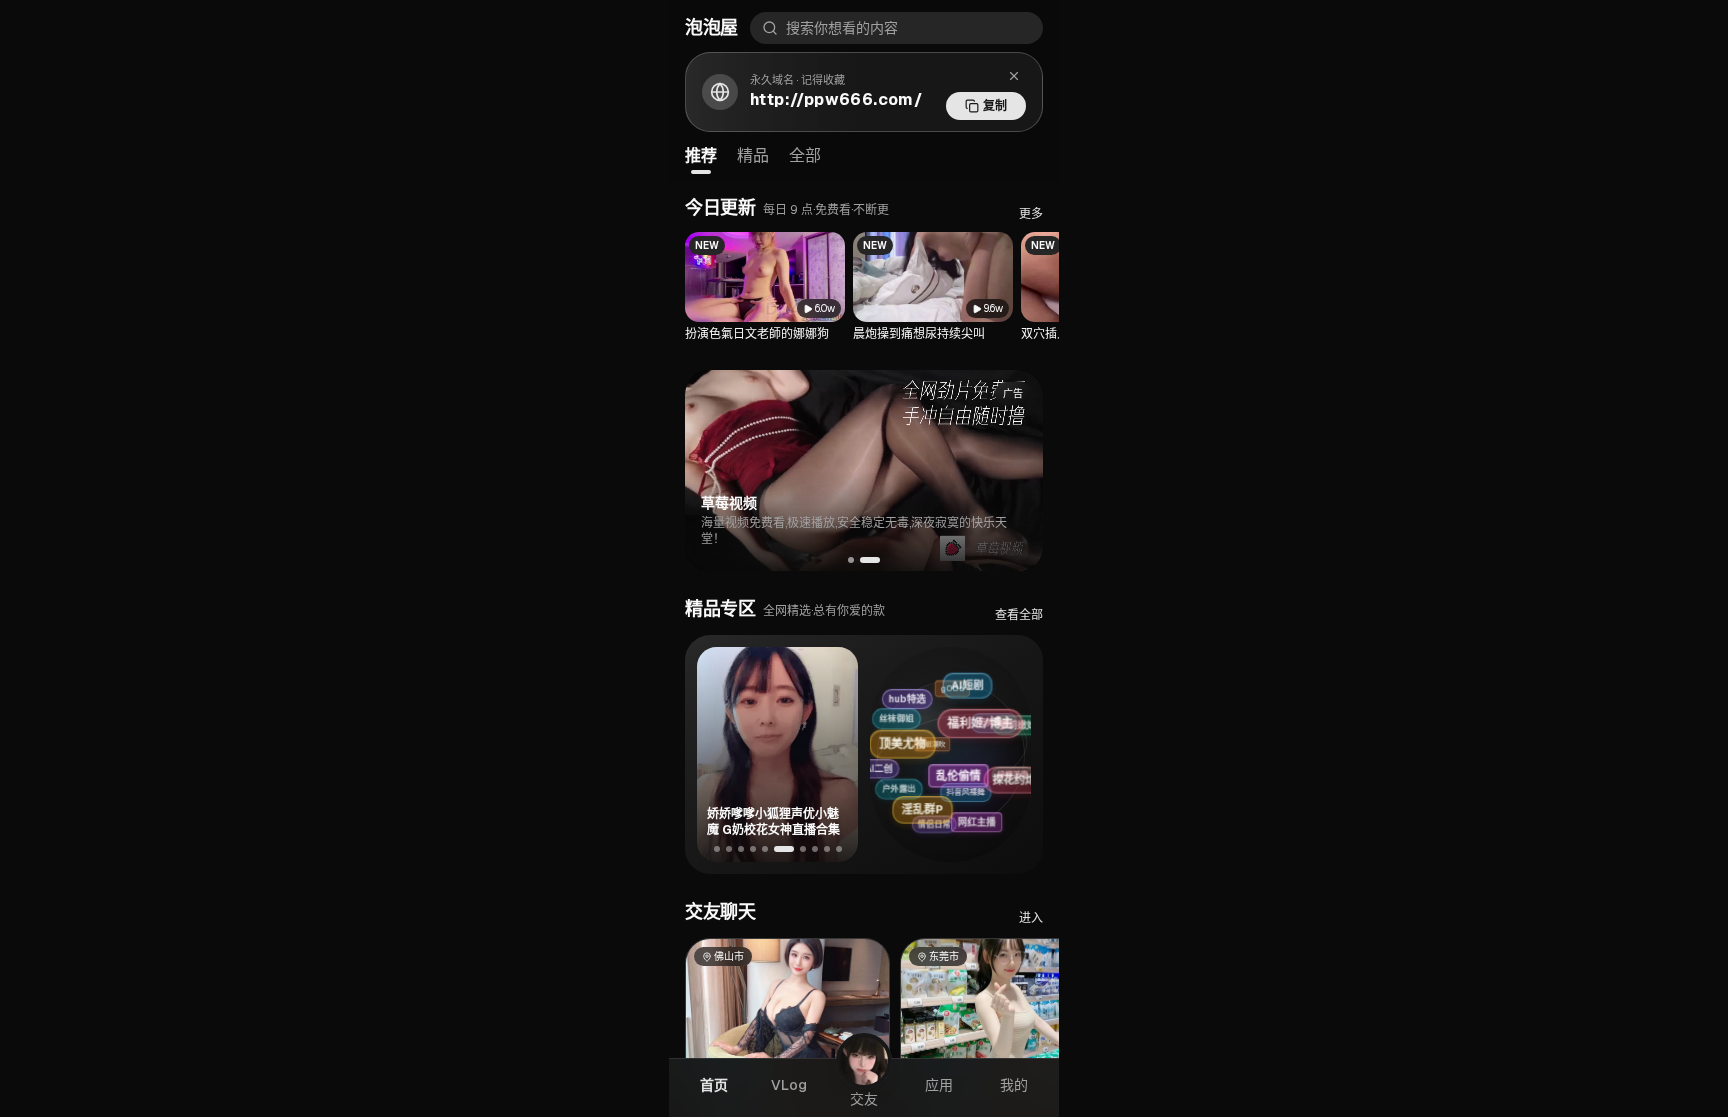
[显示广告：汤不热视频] (858, 560)
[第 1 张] (717, 849)
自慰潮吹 (908, 762)
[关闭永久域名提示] (1014, 76)
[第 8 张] (815, 849)
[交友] (864, 1061)
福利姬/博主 (991, 706)
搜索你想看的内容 (842, 28)
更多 (1031, 214)
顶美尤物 (921, 735)
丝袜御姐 (882, 733)
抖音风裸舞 (950, 803)
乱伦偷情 (984, 757)
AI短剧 (959, 681)
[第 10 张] (839, 849)
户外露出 (895, 802)
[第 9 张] (827, 849)
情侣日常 (941, 828)
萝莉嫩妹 (1010, 715)
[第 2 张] (729, 849)
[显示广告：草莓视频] (877, 560)
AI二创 (889, 773)
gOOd (929, 698)
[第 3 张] (741, 849)
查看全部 (1019, 615)
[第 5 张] (765, 849)
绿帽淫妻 (999, 775)
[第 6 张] (784, 849)
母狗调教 (969, 730)
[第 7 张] (803, 849)
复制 (995, 106)
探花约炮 (1023, 764)
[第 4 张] (753, 849)
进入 (1031, 918)
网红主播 (992, 812)
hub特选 (906, 700)
